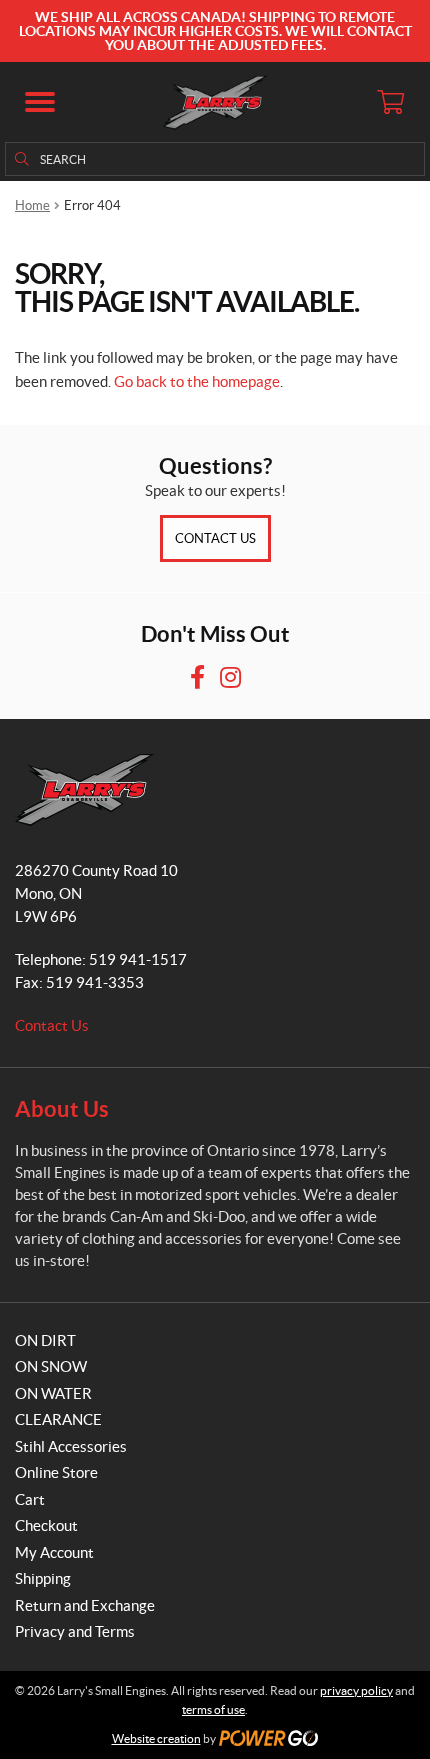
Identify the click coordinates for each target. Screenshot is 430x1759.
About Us (62, 1108)
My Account (54, 1552)
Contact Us (215, 538)
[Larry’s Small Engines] (215, 102)
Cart (30, 1499)
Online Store (56, 1472)
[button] (40, 102)
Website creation (156, 1738)
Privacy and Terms (75, 1631)
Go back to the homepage (197, 381)
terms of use (213, 1709)
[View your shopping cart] (390, 102)
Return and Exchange (85, 1605)
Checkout (46, 1525)
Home (32, 205)
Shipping (43, 1578)
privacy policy (356, 1690)
